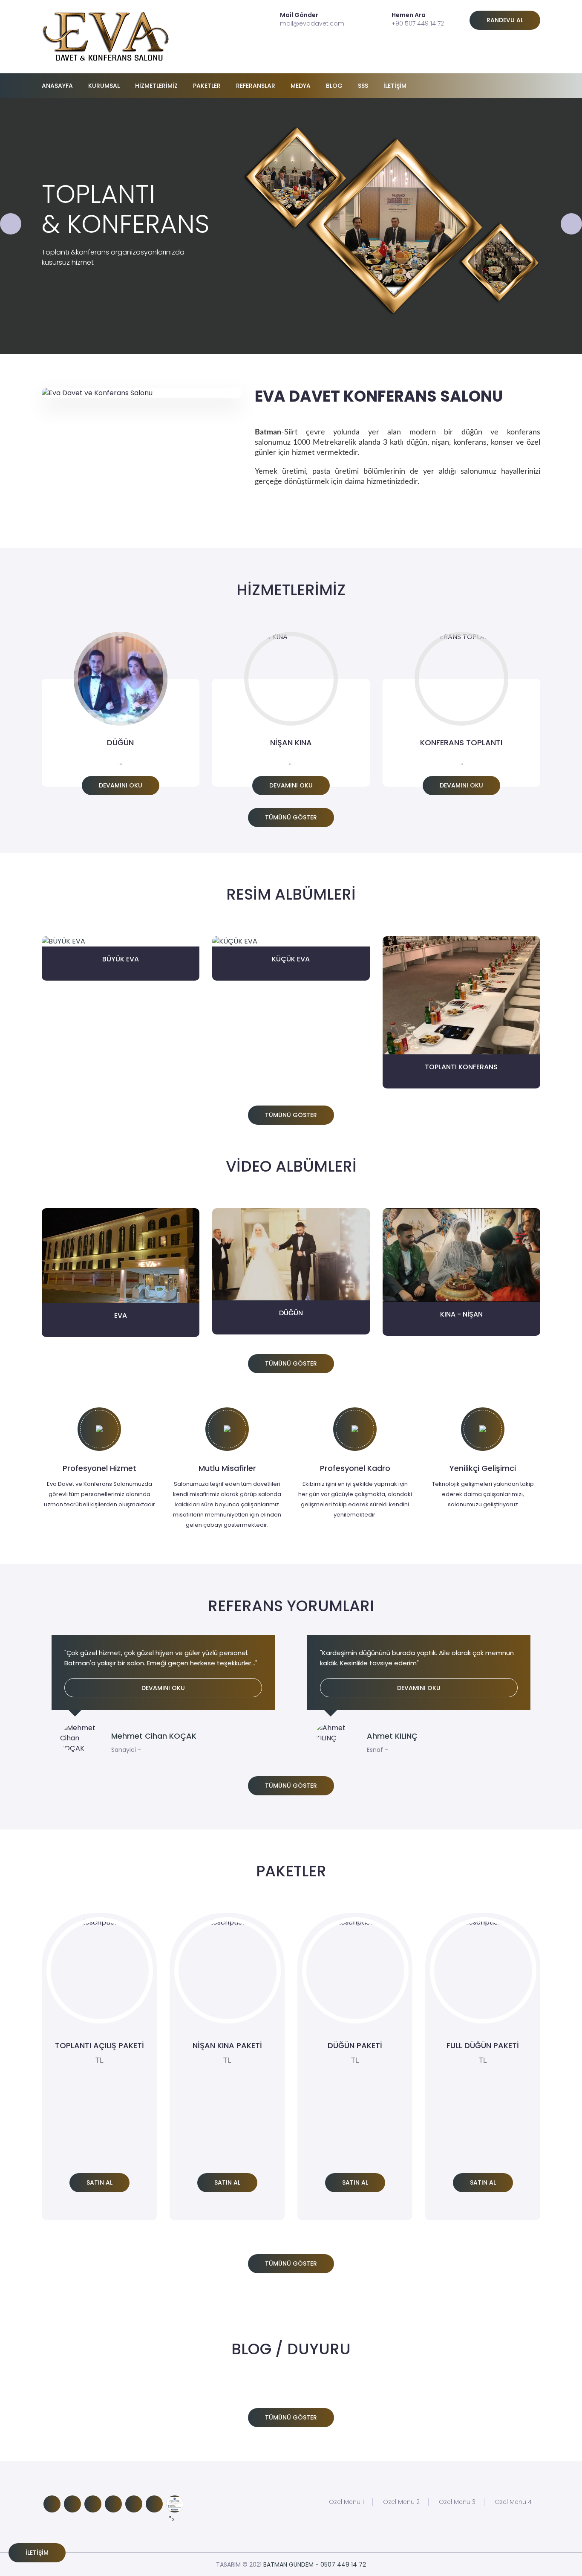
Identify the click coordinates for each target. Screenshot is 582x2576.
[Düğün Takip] (175, 2504)
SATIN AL (99, 2182)
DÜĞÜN (291, 1313)
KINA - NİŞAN (461, 1314)
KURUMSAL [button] (104, 86)
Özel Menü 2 (401, 2502)
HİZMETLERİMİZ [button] (156, 86)
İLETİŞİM (395, 86)
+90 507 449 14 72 (418, 23)
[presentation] (11, 224)
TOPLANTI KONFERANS (461, 1067)
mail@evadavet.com (312, 23)
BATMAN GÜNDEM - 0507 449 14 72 (315, 2564)
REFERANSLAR (256, 86)
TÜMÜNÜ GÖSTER (291, 817)
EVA (121, 1315)
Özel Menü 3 (457, 2502)
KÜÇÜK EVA (291, 959)
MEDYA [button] (301, 86)
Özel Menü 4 (513, 2502)
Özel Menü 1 (346, 2502)
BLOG (334, 86)
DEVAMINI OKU (121, 785)
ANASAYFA (57, 86)
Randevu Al (505, 20)
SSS (363, 86)
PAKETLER (207, 86)
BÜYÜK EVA (121, 959)
